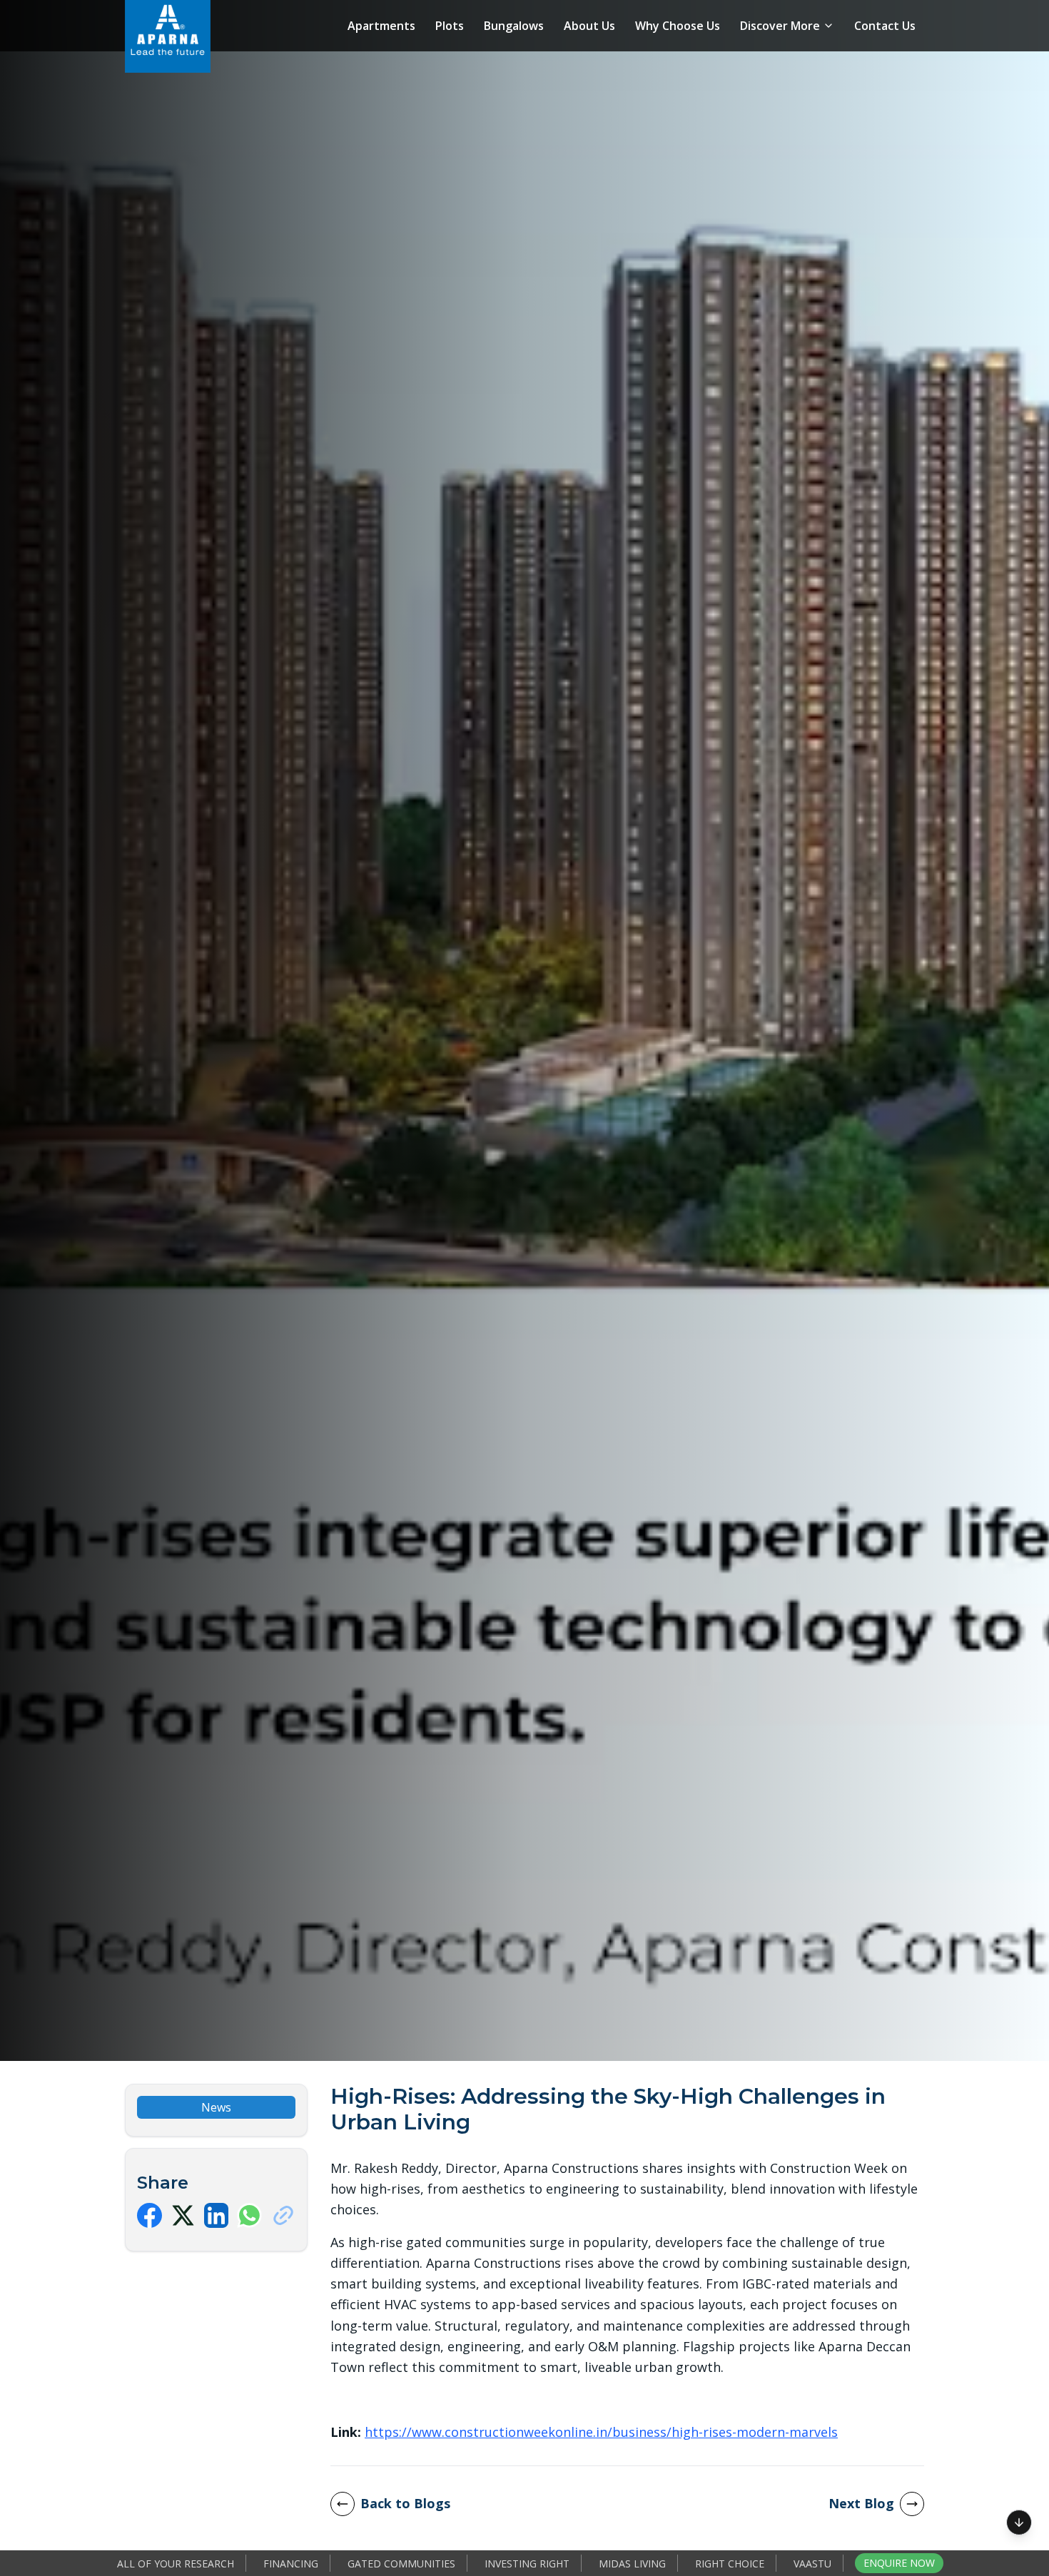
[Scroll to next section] (1019, 2518)
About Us (589, 26)
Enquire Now (899, 2563)
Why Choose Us (678, 26)
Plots (450, 26)
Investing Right (527, 2564)
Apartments (381, 26)
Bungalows (514, 26)
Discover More (780, 26)
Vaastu (812, 2564)
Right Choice (730, 2564)
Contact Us (885, 26)
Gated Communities (401, 2564)
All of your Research (176, 2564)
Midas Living (632, 2564)
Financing (291, 2564)
